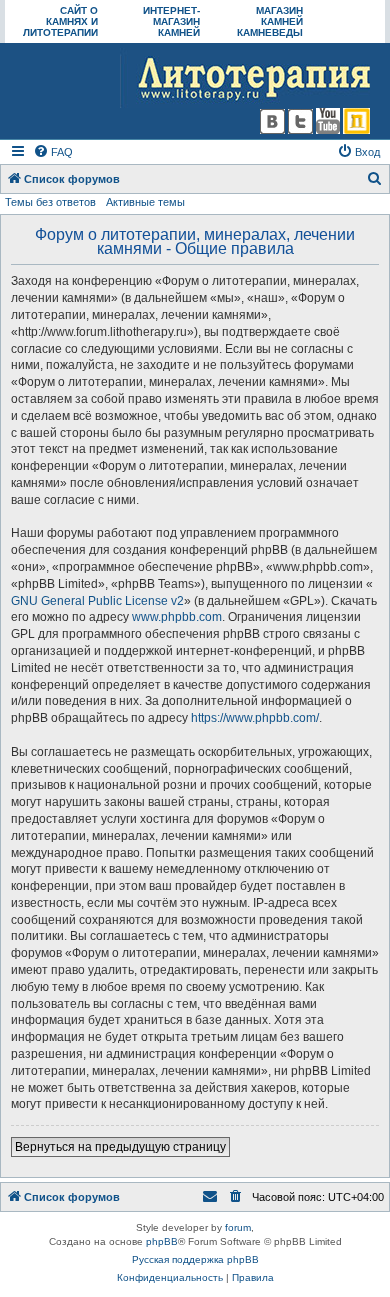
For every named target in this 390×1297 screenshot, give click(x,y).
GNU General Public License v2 (97, 601)
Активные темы (145, 202)
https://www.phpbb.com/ (255, 718)
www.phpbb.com (177, 617)
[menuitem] (53, 152)
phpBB (162, 1241)
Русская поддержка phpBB (195, 1259)
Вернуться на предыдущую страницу (120, 1147)
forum (238, 1227)
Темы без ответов (50, 202)
